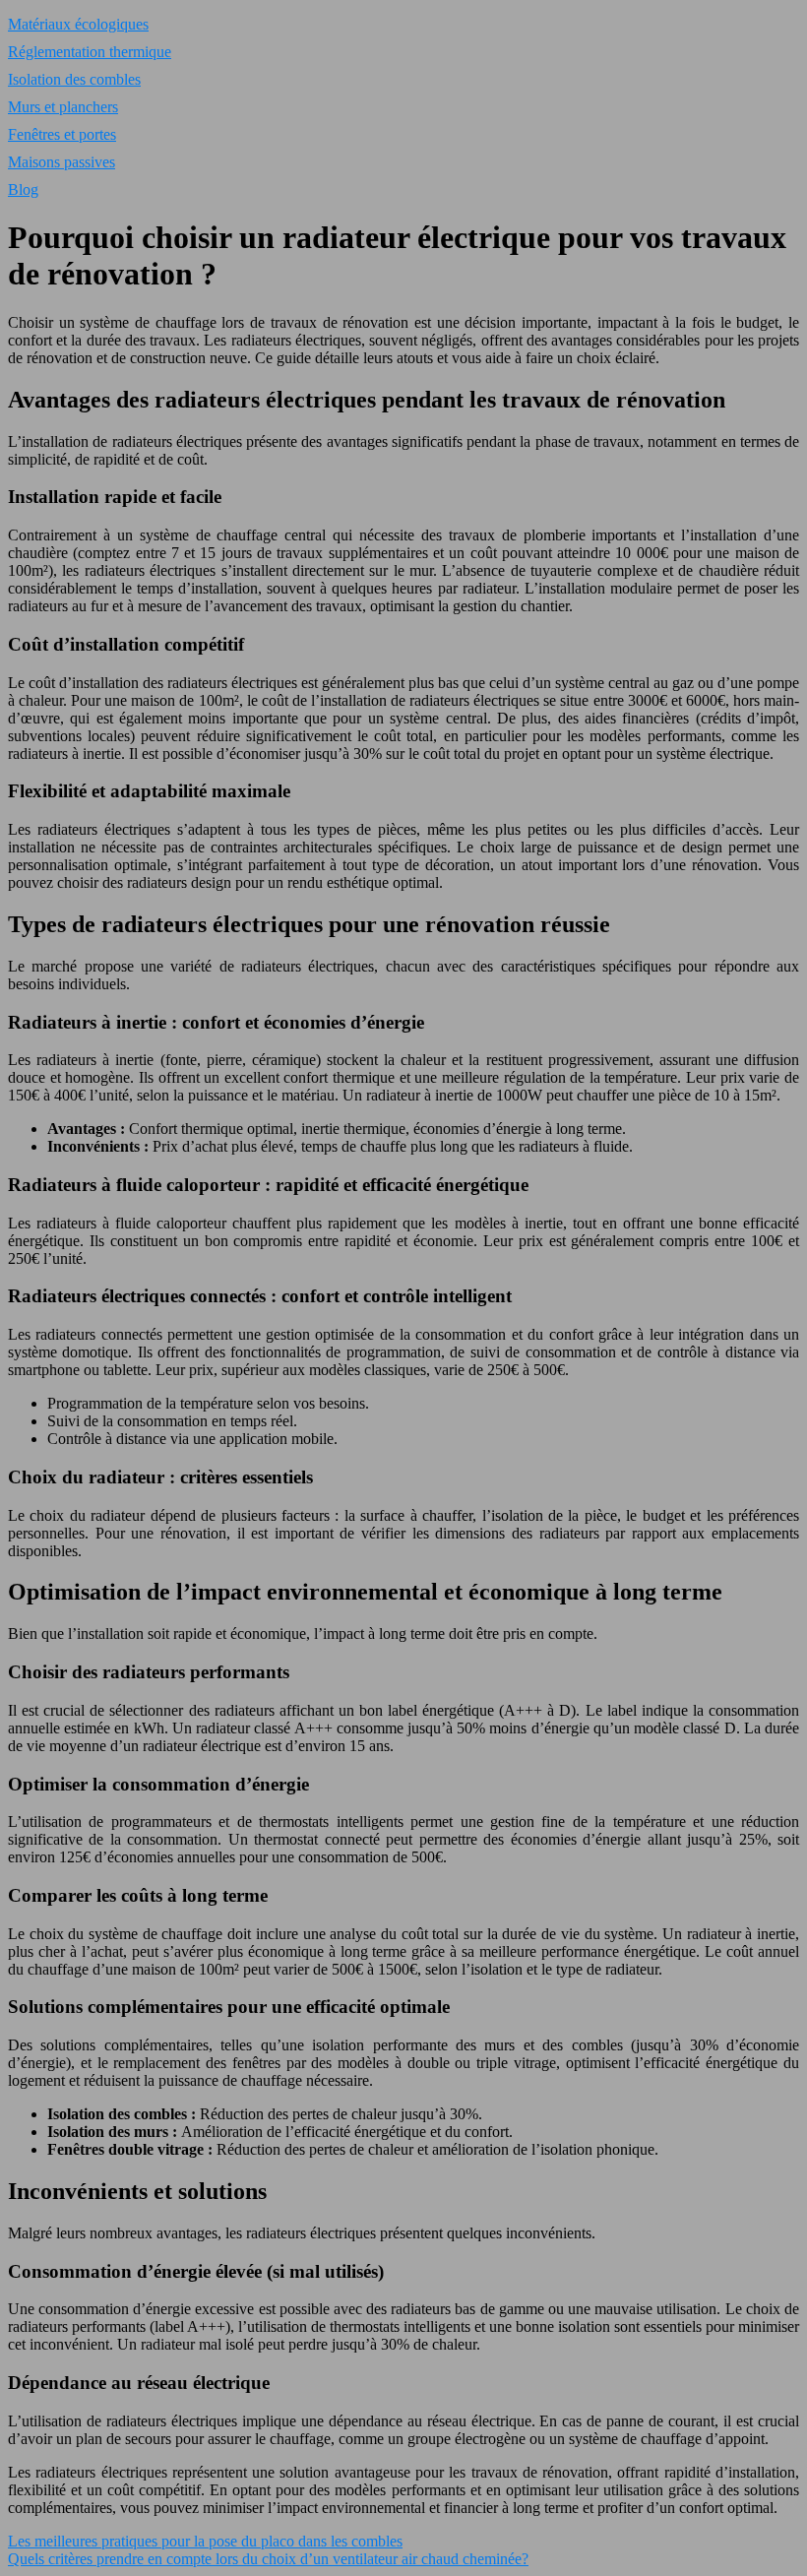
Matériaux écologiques (78, 24)
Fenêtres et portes (62, 134)
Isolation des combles (74, 79)
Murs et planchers (63, 107)
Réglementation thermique (90, 52)
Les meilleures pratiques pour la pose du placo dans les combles (205, 2541)
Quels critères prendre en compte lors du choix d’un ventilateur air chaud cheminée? (268, 2559)
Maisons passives (62, 162)
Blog (23, 189)
